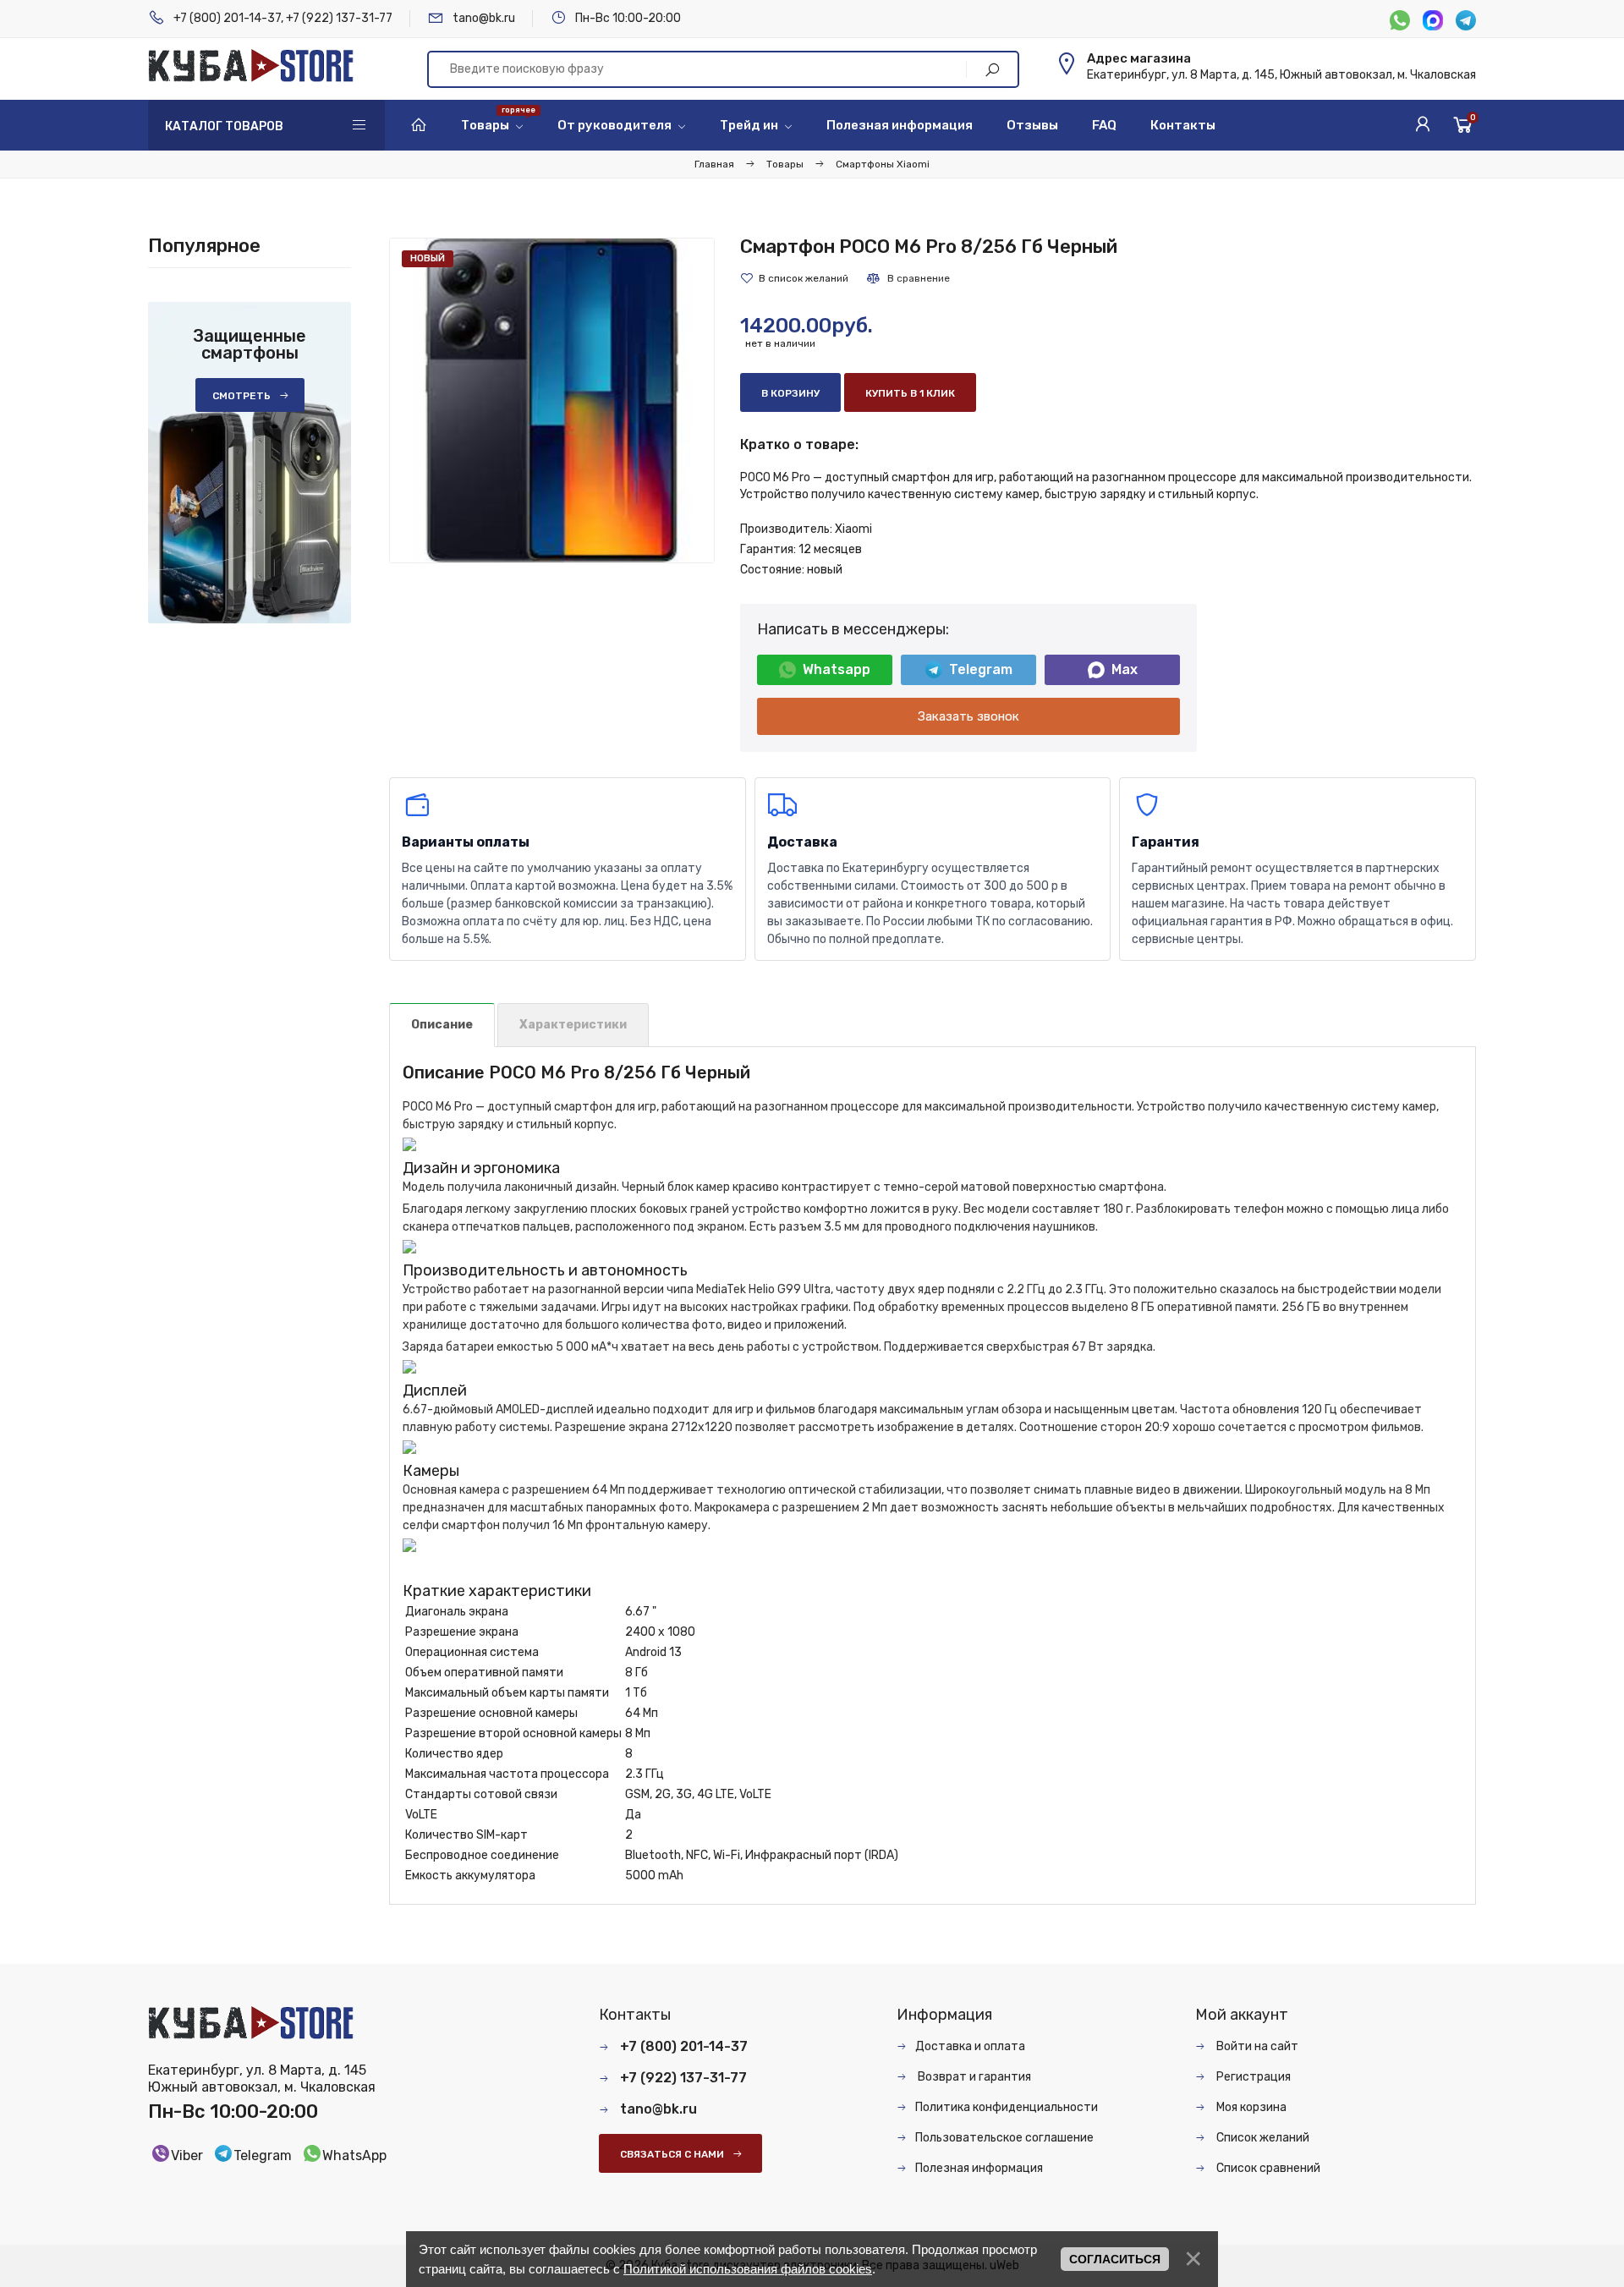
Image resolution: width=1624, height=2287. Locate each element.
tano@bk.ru (484, 18)
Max (1125, 669)
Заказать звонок (968, 716)
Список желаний (1262, 2138)
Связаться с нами (672, 2154)
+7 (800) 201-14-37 (227, 18)
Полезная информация (979, 2168)
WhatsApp (354, 2155)
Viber (187, 2155)
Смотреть (241, 396)
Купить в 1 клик (910, 393)
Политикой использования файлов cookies (748, 2269)
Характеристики (573, 1025)
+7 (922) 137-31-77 (339, 18)
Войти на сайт (1256, 2046)
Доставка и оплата (970, 2046)
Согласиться (1115, 2259)
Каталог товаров (224, 126)
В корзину (790, 393)
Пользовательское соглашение (1004, 2138)
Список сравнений (1267, 2168)
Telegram (981, 669)
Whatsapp (837, 669)
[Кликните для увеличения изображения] (552, 400)
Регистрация (1252, 2077)
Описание (442, 1025)
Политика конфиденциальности (1007, 2107)
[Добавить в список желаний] (794, 278)
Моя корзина (1250, 2107)
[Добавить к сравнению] (908, 278)
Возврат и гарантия (973, 2077)
